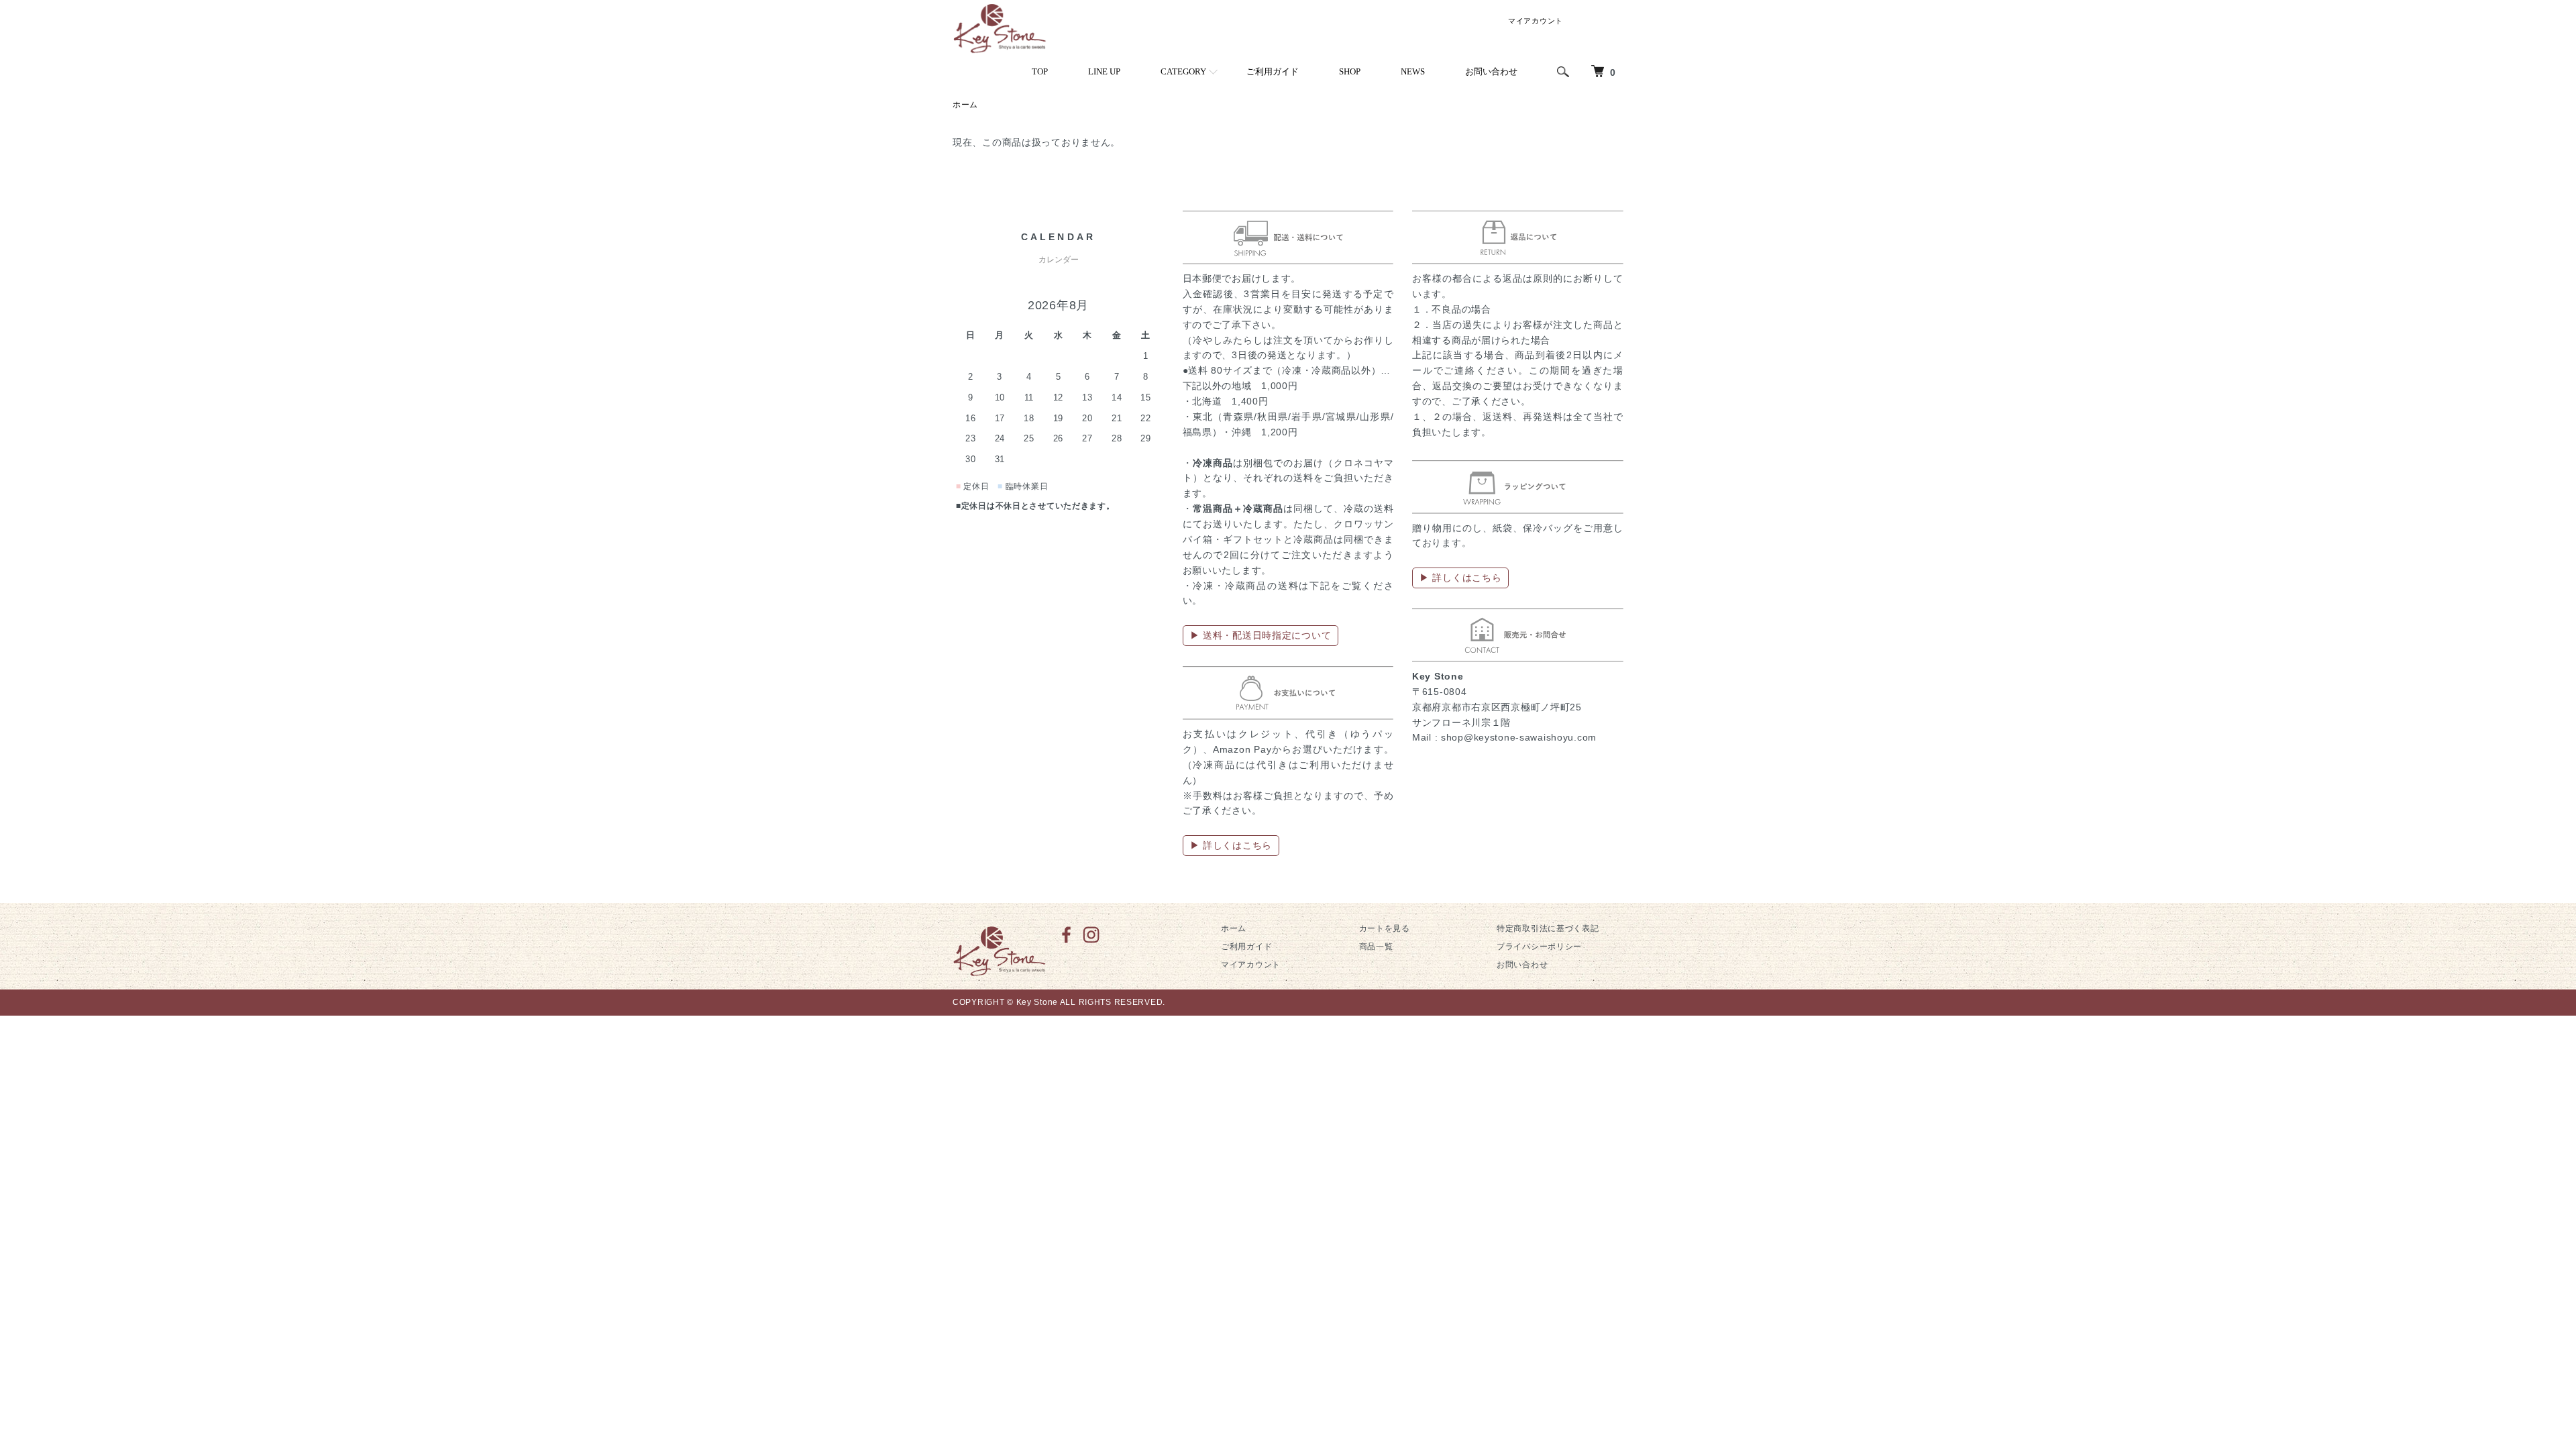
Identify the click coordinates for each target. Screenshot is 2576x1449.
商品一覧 (1376, 947)
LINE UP (1104, 71)
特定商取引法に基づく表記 (1548, 928)
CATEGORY (1183, 71)
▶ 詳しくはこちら (1231, 845)
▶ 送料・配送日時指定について (1261, 635)
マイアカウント (1536, 21)
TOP (1040, 71)
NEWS (1413, 71)
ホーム (965, 105)
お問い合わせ (1491, 71)
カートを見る (1385, 928)
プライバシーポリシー (1539, 947)
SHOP (1350, 71)
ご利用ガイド (1273, 71)
